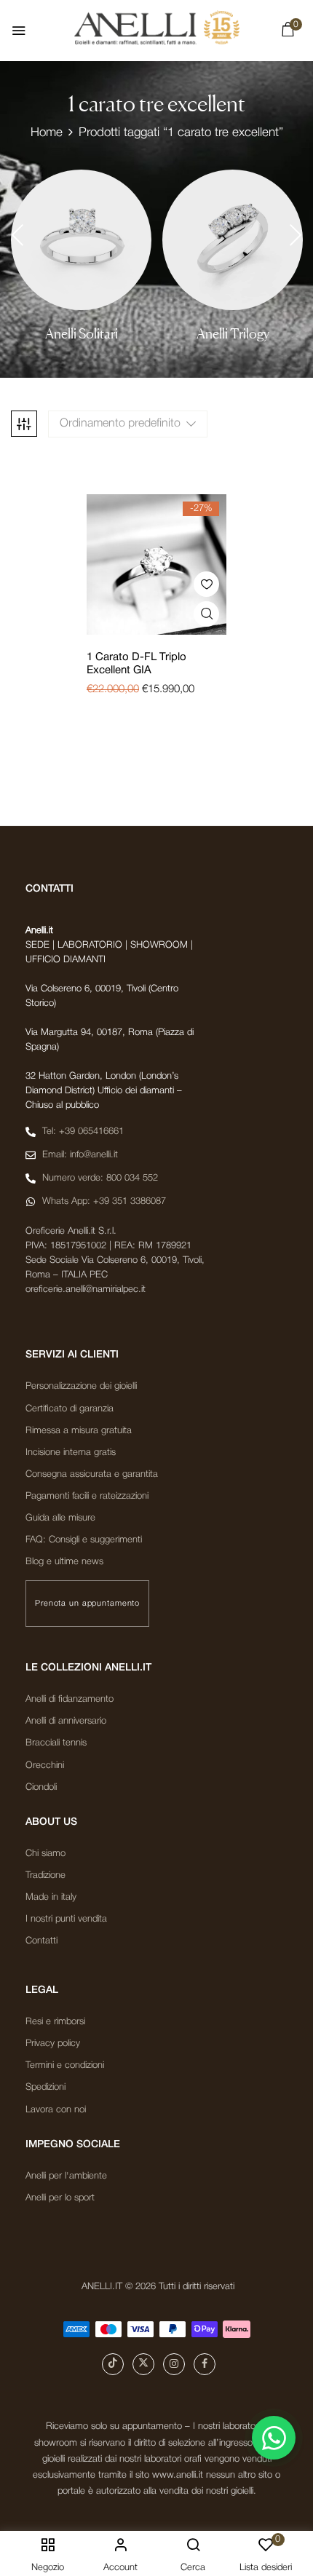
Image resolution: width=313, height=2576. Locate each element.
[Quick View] (206, 614)
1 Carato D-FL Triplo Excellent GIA (136, 664)
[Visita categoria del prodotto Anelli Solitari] (81, 240)
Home (47, 133)
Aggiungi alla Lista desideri (206, 584)
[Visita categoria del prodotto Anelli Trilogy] (233, 240)
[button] (288, 33)
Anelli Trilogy (233, 334)
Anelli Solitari (82, 334)
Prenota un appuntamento (87, 1604)
